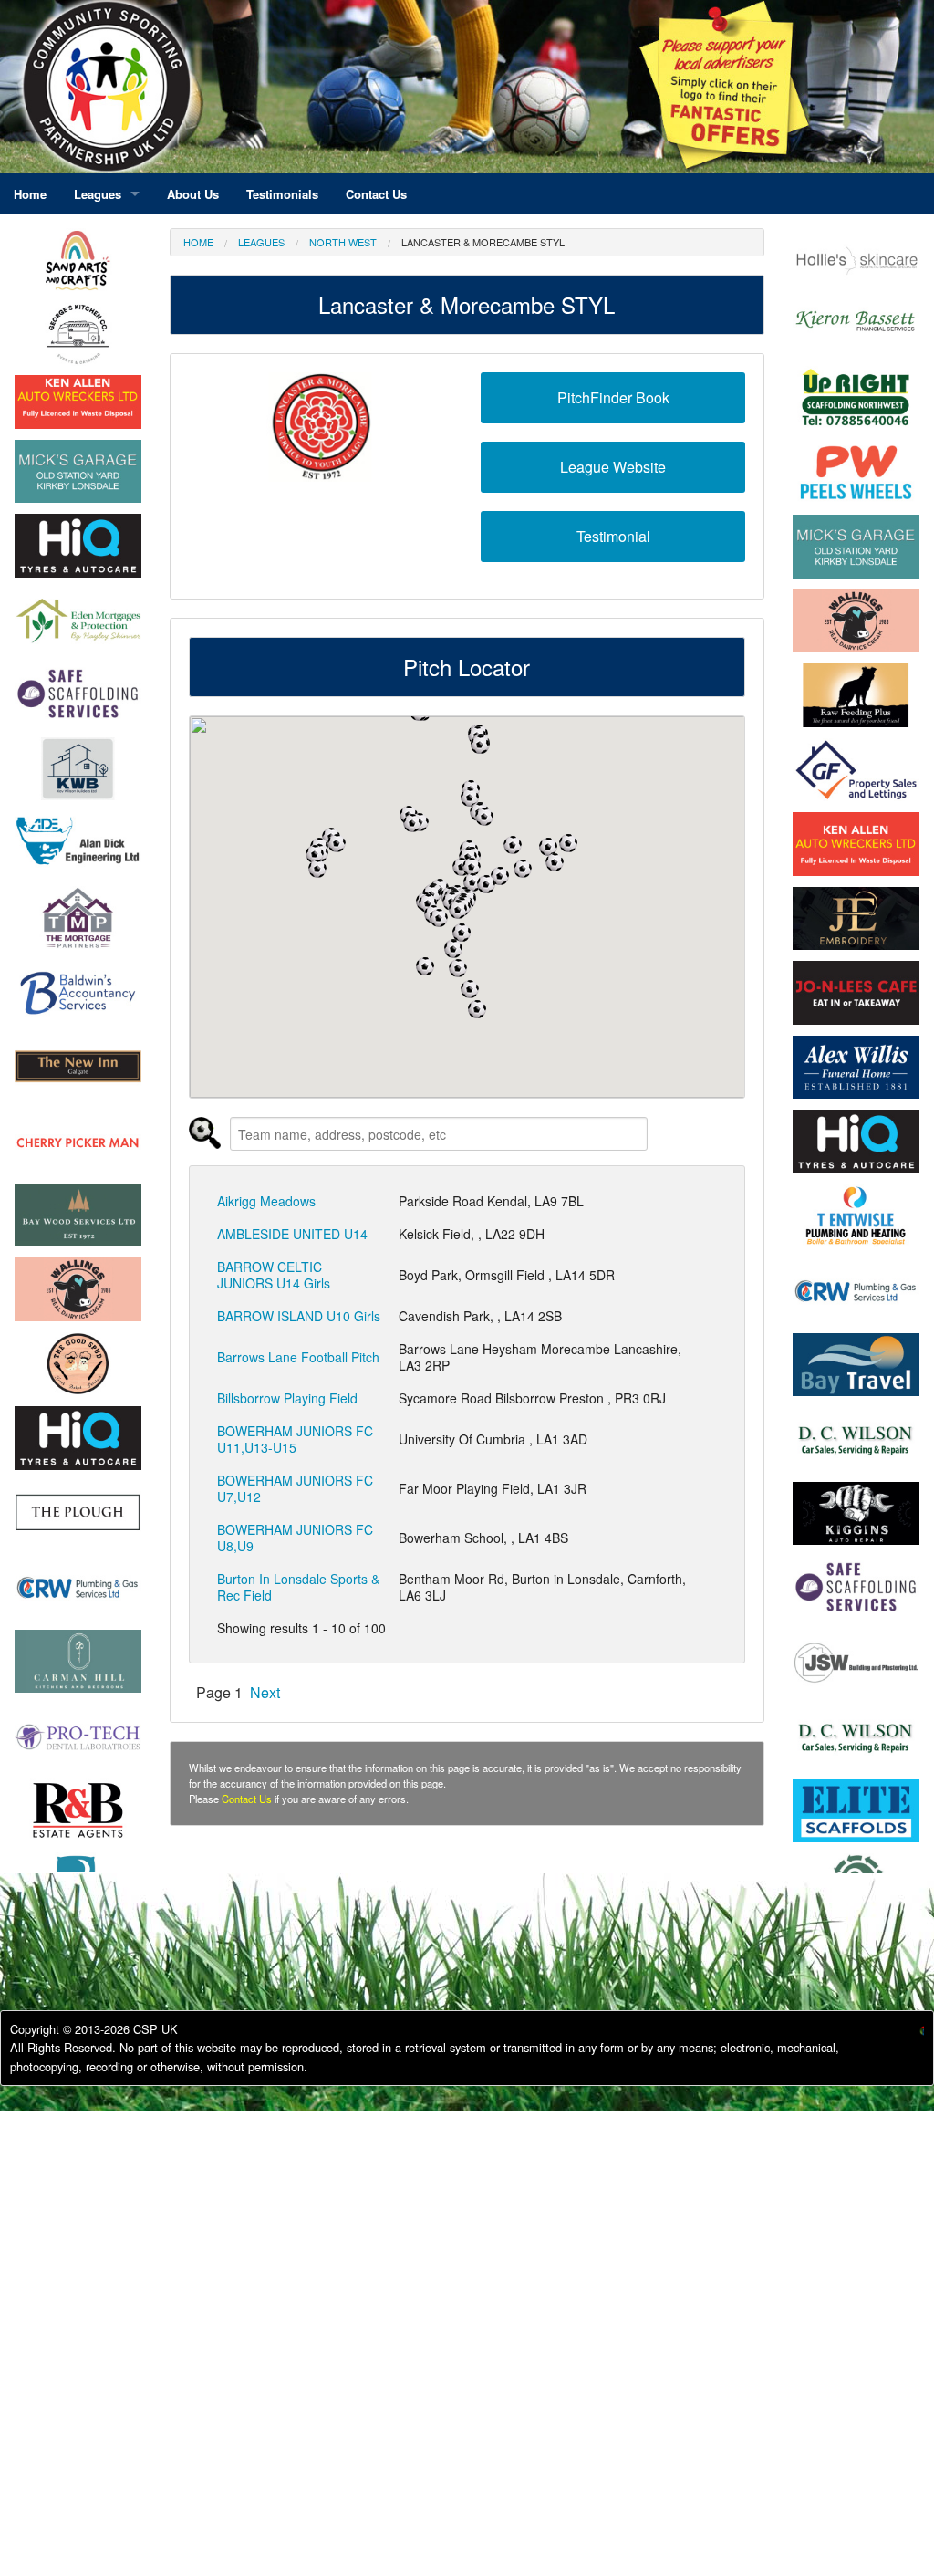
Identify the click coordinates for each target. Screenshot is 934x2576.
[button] (317, 869)
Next (265, 1692)
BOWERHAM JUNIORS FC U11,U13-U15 (295, 1439)
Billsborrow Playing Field (287, 1398)
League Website (613, 467)
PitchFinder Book (613, 397)
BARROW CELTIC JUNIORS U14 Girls (274, 1275)
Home (198, 242)
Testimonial (613, 536)
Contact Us (247, 1799)
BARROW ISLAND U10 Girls (299, 1316)
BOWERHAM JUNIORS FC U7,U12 (295, 1488)
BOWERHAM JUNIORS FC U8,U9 (295, 1538)
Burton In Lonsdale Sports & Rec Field (298, 1587)
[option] (78, 402)
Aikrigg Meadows (266, 1201)
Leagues (261, 242)
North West (343, 242)
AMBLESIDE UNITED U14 (292, 1234)
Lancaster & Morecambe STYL (483, 242)
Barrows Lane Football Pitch (298, 1357)
